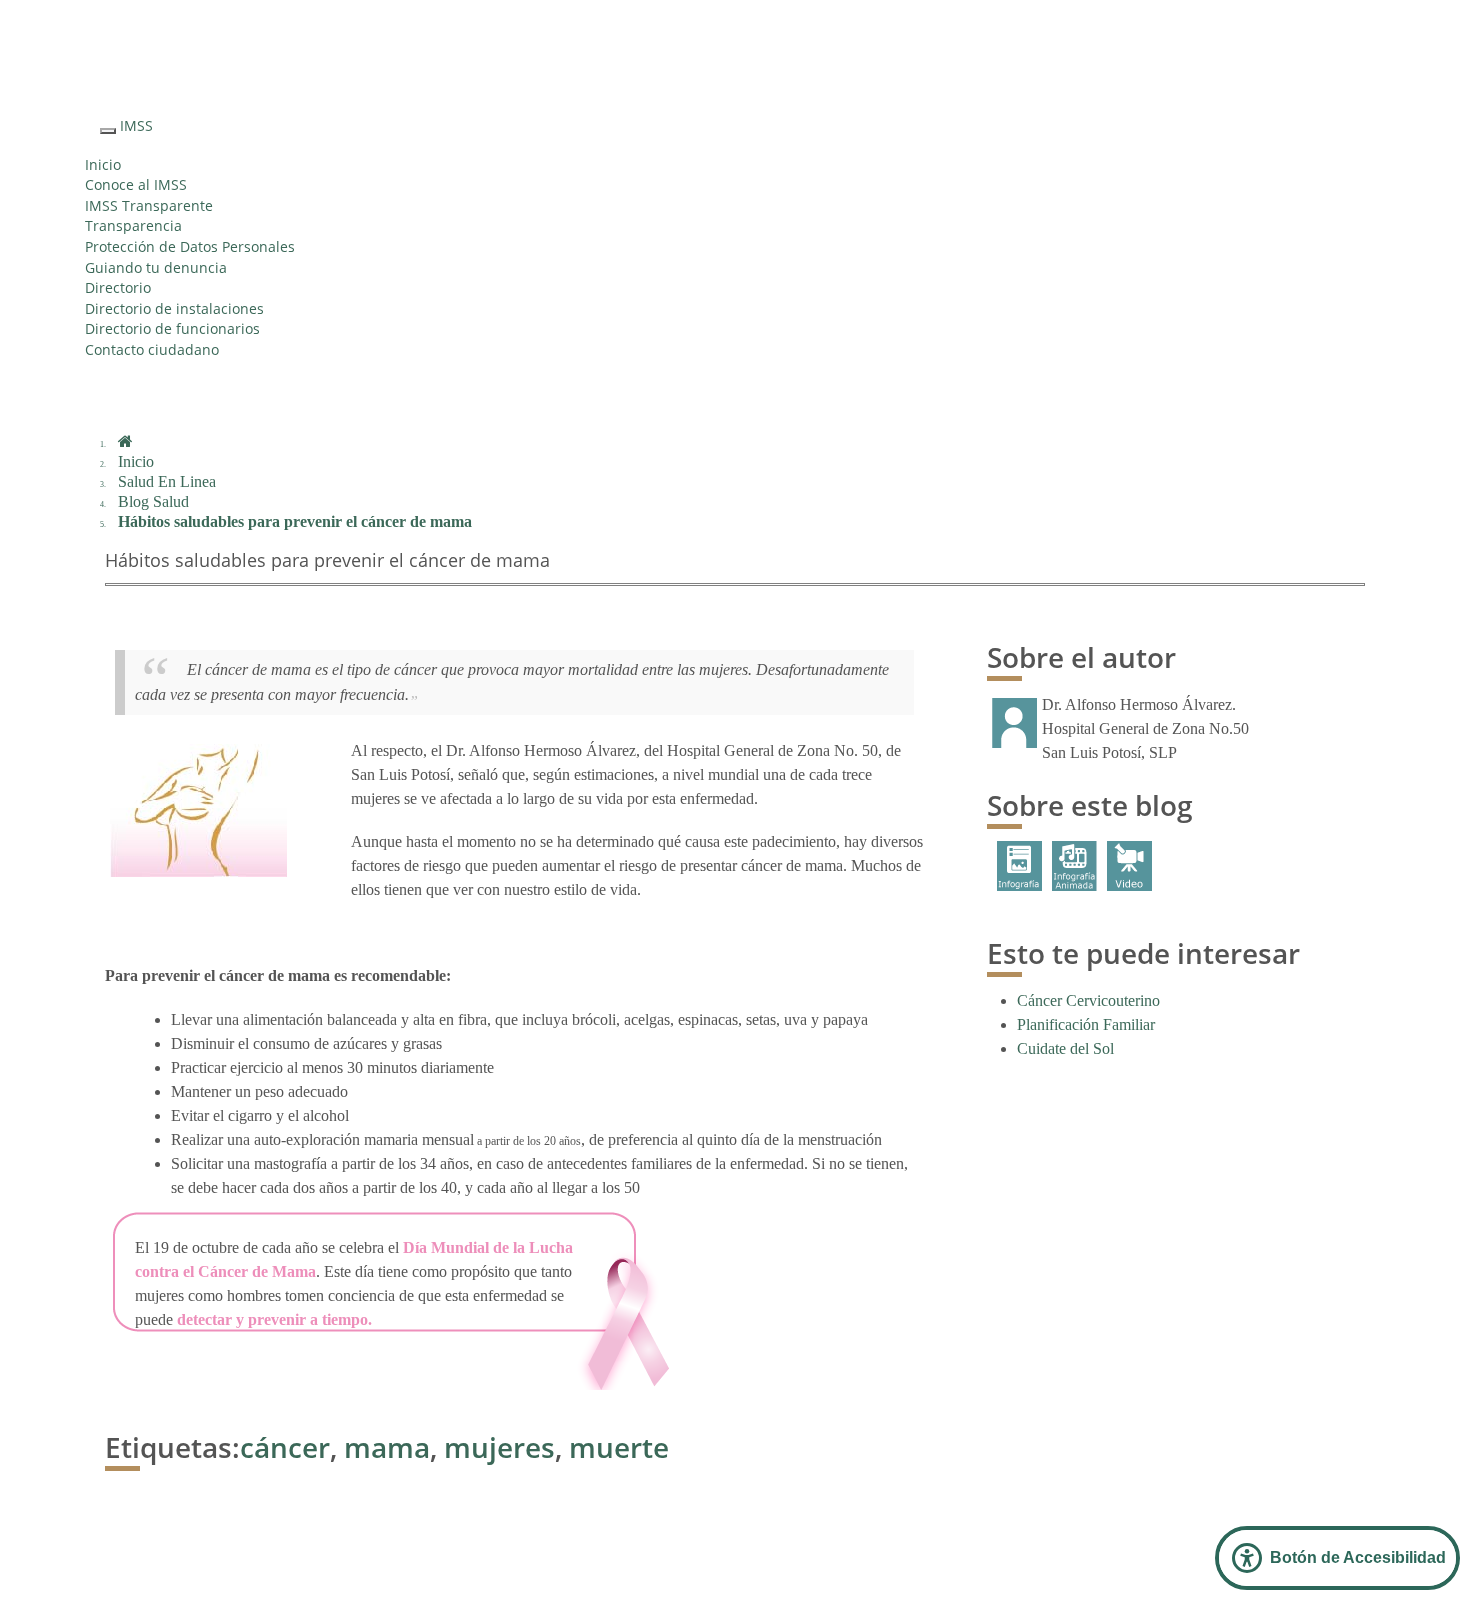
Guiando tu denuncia (156, 267)
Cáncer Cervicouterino (1088, 1000)
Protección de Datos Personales (190, 246)
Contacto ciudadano (152, 349)
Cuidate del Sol (1065, 1048)
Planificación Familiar (1086, 1024)
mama (383, 1447)
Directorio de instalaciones (174, 308)
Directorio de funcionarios (172, 328)
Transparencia (133, 225)
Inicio (103, 164)
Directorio (118, 287)
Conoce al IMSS (136, 184)
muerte (619, 1447)
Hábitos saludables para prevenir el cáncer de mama (295, 521)
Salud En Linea (167, 481)
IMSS (136, 125)
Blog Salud (153, 501)
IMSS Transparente (149, 205)
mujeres (499, 1447)
